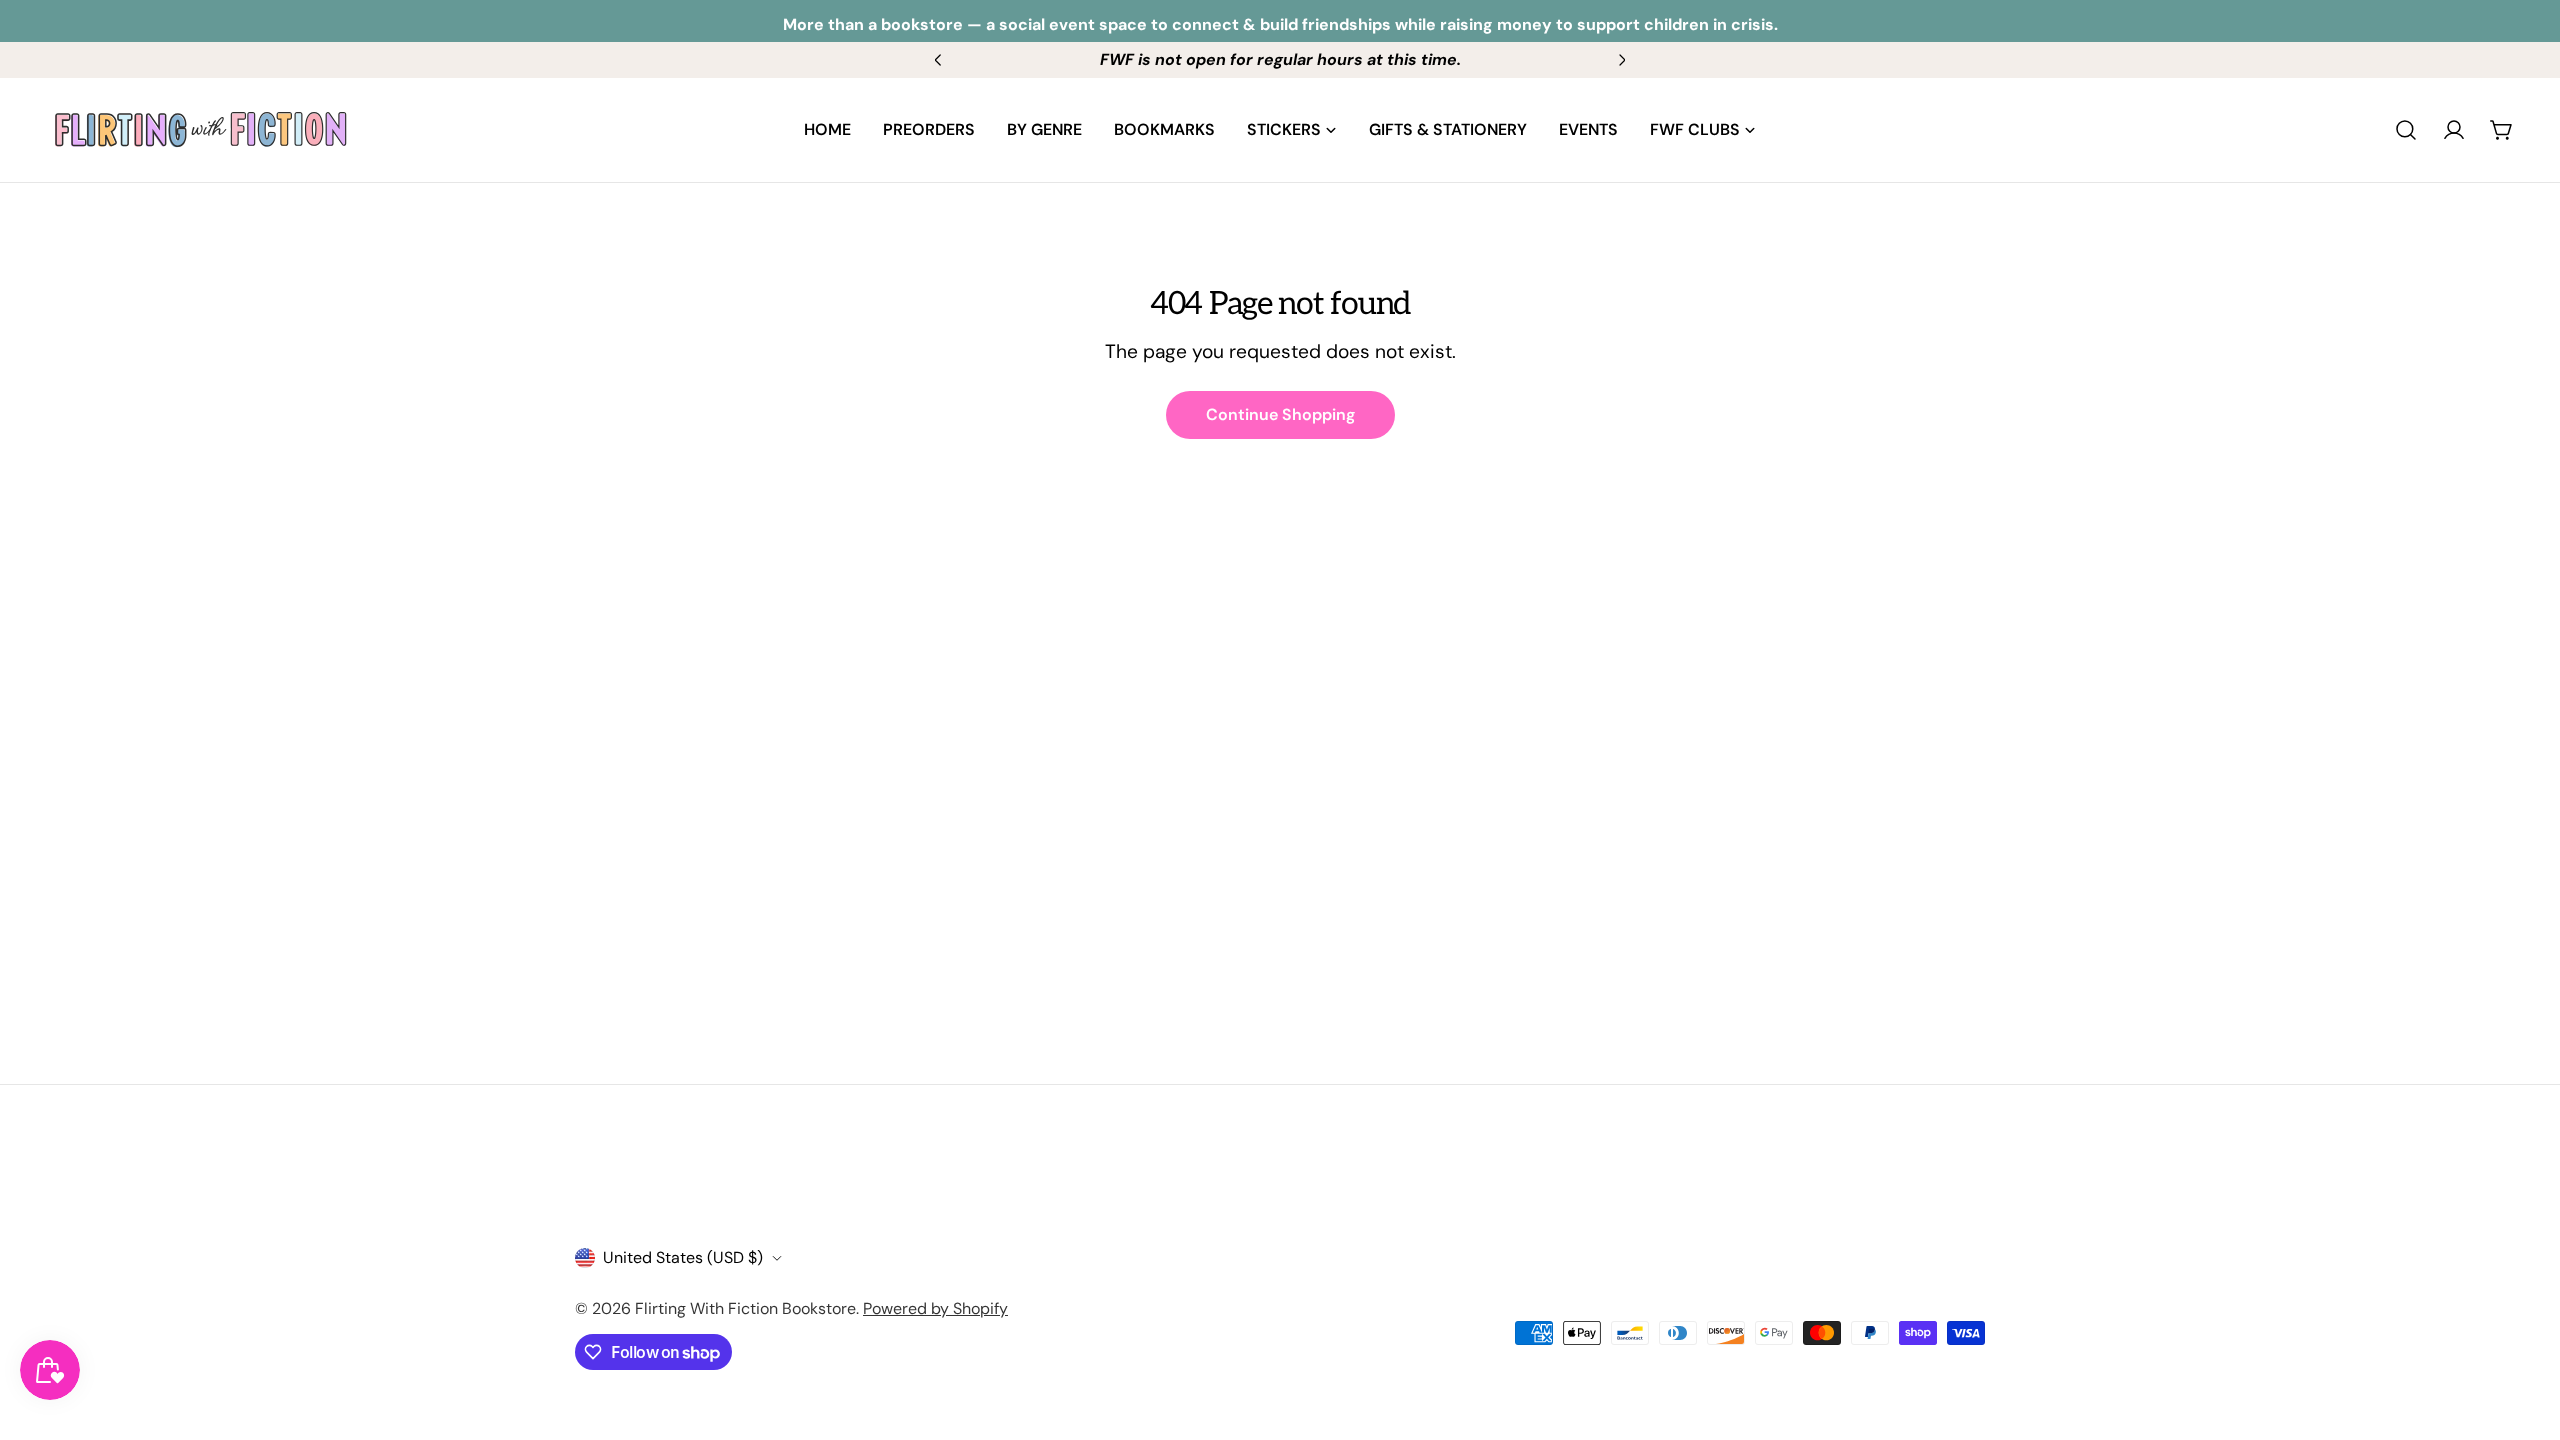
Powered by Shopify (935, 1308)
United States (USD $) (683, 1257)
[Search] (2406, 130)
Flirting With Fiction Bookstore (745, 1308)
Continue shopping (1280, 414)
